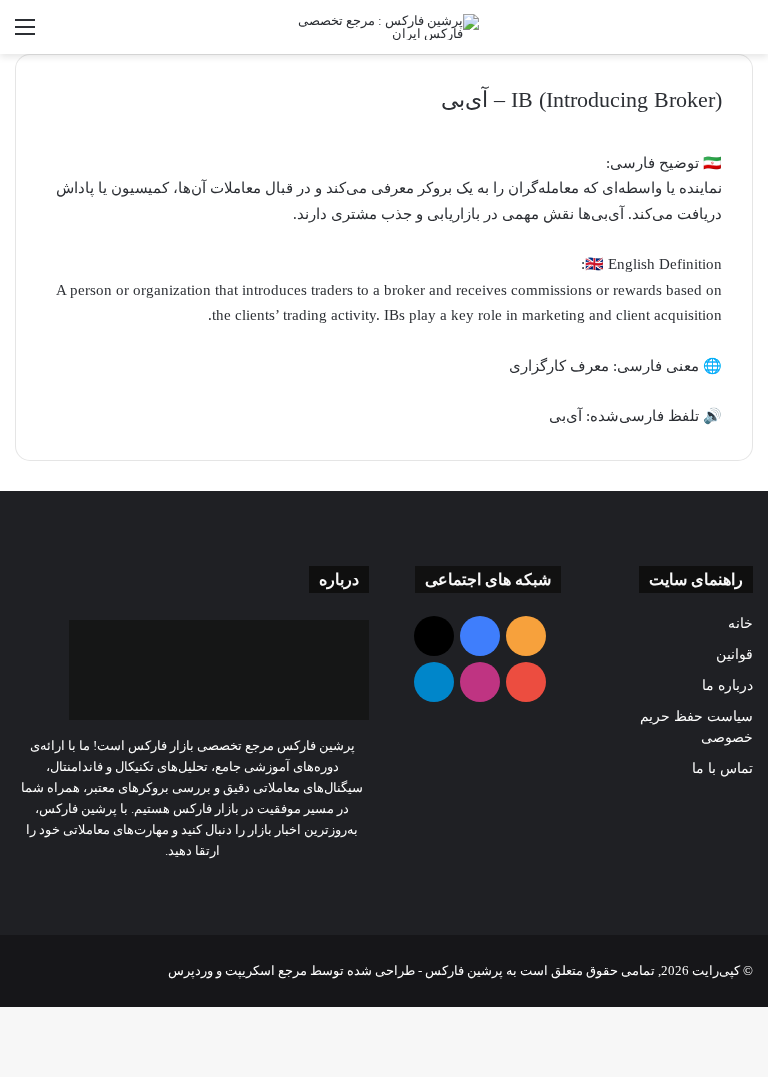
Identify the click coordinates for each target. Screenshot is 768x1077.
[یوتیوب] (180, 888)
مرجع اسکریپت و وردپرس (237, 970)
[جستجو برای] (743, 34)
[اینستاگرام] (156, 888)
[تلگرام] (132, 888)
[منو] (25, 34)
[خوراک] (252, 888)
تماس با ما (722, 768)
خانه (740, 623)
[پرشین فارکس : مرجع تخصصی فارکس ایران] (384, 27)
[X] (204, 888)
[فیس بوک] (228, 888)
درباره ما (727, 685)
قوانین (734, 654)
